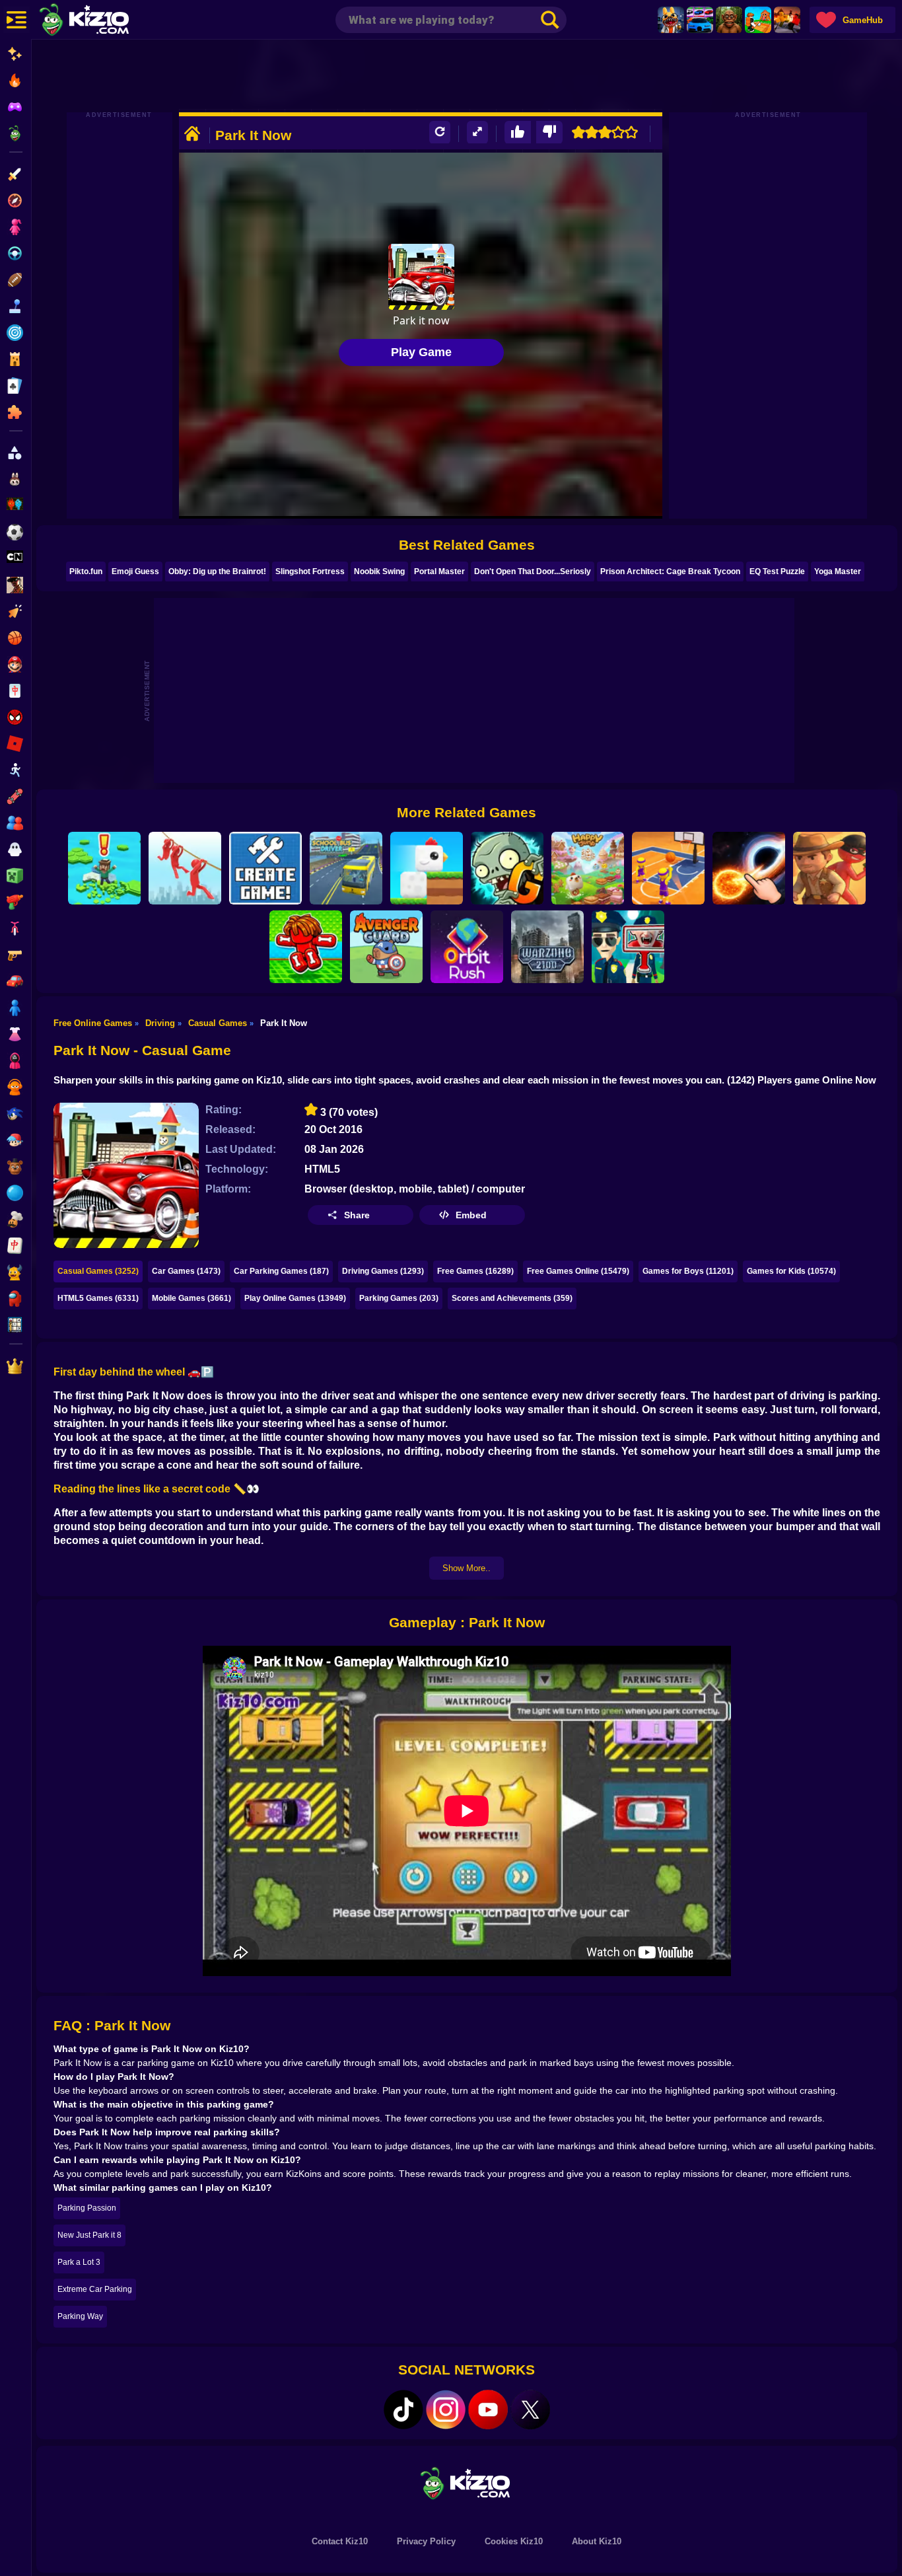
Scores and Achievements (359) (512, 1298)
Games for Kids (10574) (791, 1271)
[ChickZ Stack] (427, 868)
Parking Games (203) (399, 1298)
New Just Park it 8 (89, 2235)
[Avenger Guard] (386, 947)
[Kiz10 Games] (467, 2483)
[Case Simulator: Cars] (700, 20)
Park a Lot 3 (79, 2262)
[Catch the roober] (829, 868)
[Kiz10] (106, 21)
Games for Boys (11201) (688, 1271)
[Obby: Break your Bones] (306, 947)
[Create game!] (265, 868)
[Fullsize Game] (477, 132)
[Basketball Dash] (668, 868)
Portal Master (439, 571)
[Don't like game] (549, 132)
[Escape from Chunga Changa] (729, 20)
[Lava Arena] (787, 20)
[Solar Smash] (749, 868)
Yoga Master (838, 571)
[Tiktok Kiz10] (403, 2410)
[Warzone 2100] (547, 947)
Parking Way (80, 2316)
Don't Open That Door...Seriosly (533, 571)
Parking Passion (87, 2208)
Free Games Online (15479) (578, 1271)
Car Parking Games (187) (281, 1271)
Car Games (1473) (186, 1271)
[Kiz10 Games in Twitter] (530, 2410)
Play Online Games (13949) (295, 1298)
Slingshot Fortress (310, 571)
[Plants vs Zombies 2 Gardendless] (507, 868)
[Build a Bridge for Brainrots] (758, 20)
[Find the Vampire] (628, 947)
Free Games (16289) (475, 1271)
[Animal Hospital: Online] (671, 20)
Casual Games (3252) (98, 1271)
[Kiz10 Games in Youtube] (488, 2410)
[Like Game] (518, 132)
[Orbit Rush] (467, 947)
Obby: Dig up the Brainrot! (217, 571)
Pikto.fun (86, 571)
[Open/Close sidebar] (17, 20)
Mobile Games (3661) (191, 1298)
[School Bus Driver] (346, 868)
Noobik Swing (379, 571)
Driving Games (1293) (383, 1271)
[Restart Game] (440, 132)
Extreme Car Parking (95, 2289)
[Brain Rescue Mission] (185, 868)
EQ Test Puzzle (777, 571)
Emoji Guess (135, 571)
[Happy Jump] (588, 868)
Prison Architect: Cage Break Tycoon (670, 571)
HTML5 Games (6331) (98, 1298)
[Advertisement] (467, 76)
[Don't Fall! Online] (104, 868)
